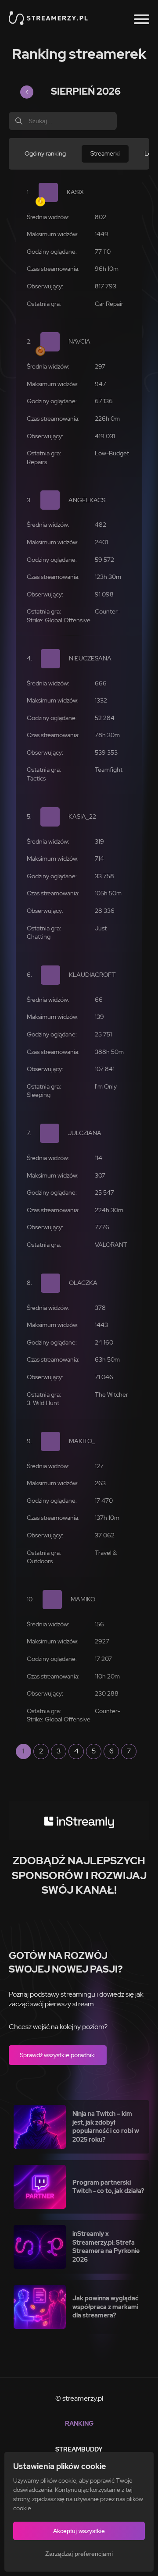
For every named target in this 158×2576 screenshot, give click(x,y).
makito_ (82, 1441)
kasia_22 (82, 816)
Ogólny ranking (45, 153)
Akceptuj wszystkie (79, 2531)
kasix (75, 192)
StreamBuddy (79, 2449)
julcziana (85, 1133)
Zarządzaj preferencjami (79, 2554)
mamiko (83, 1599)
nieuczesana (90, 658)
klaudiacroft (92, 975)
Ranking (79, 2423)
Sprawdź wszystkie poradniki (58, 2055)
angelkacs (87, 500)
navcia (79, 341)
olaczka (83, 1283)
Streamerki (105, 153)
